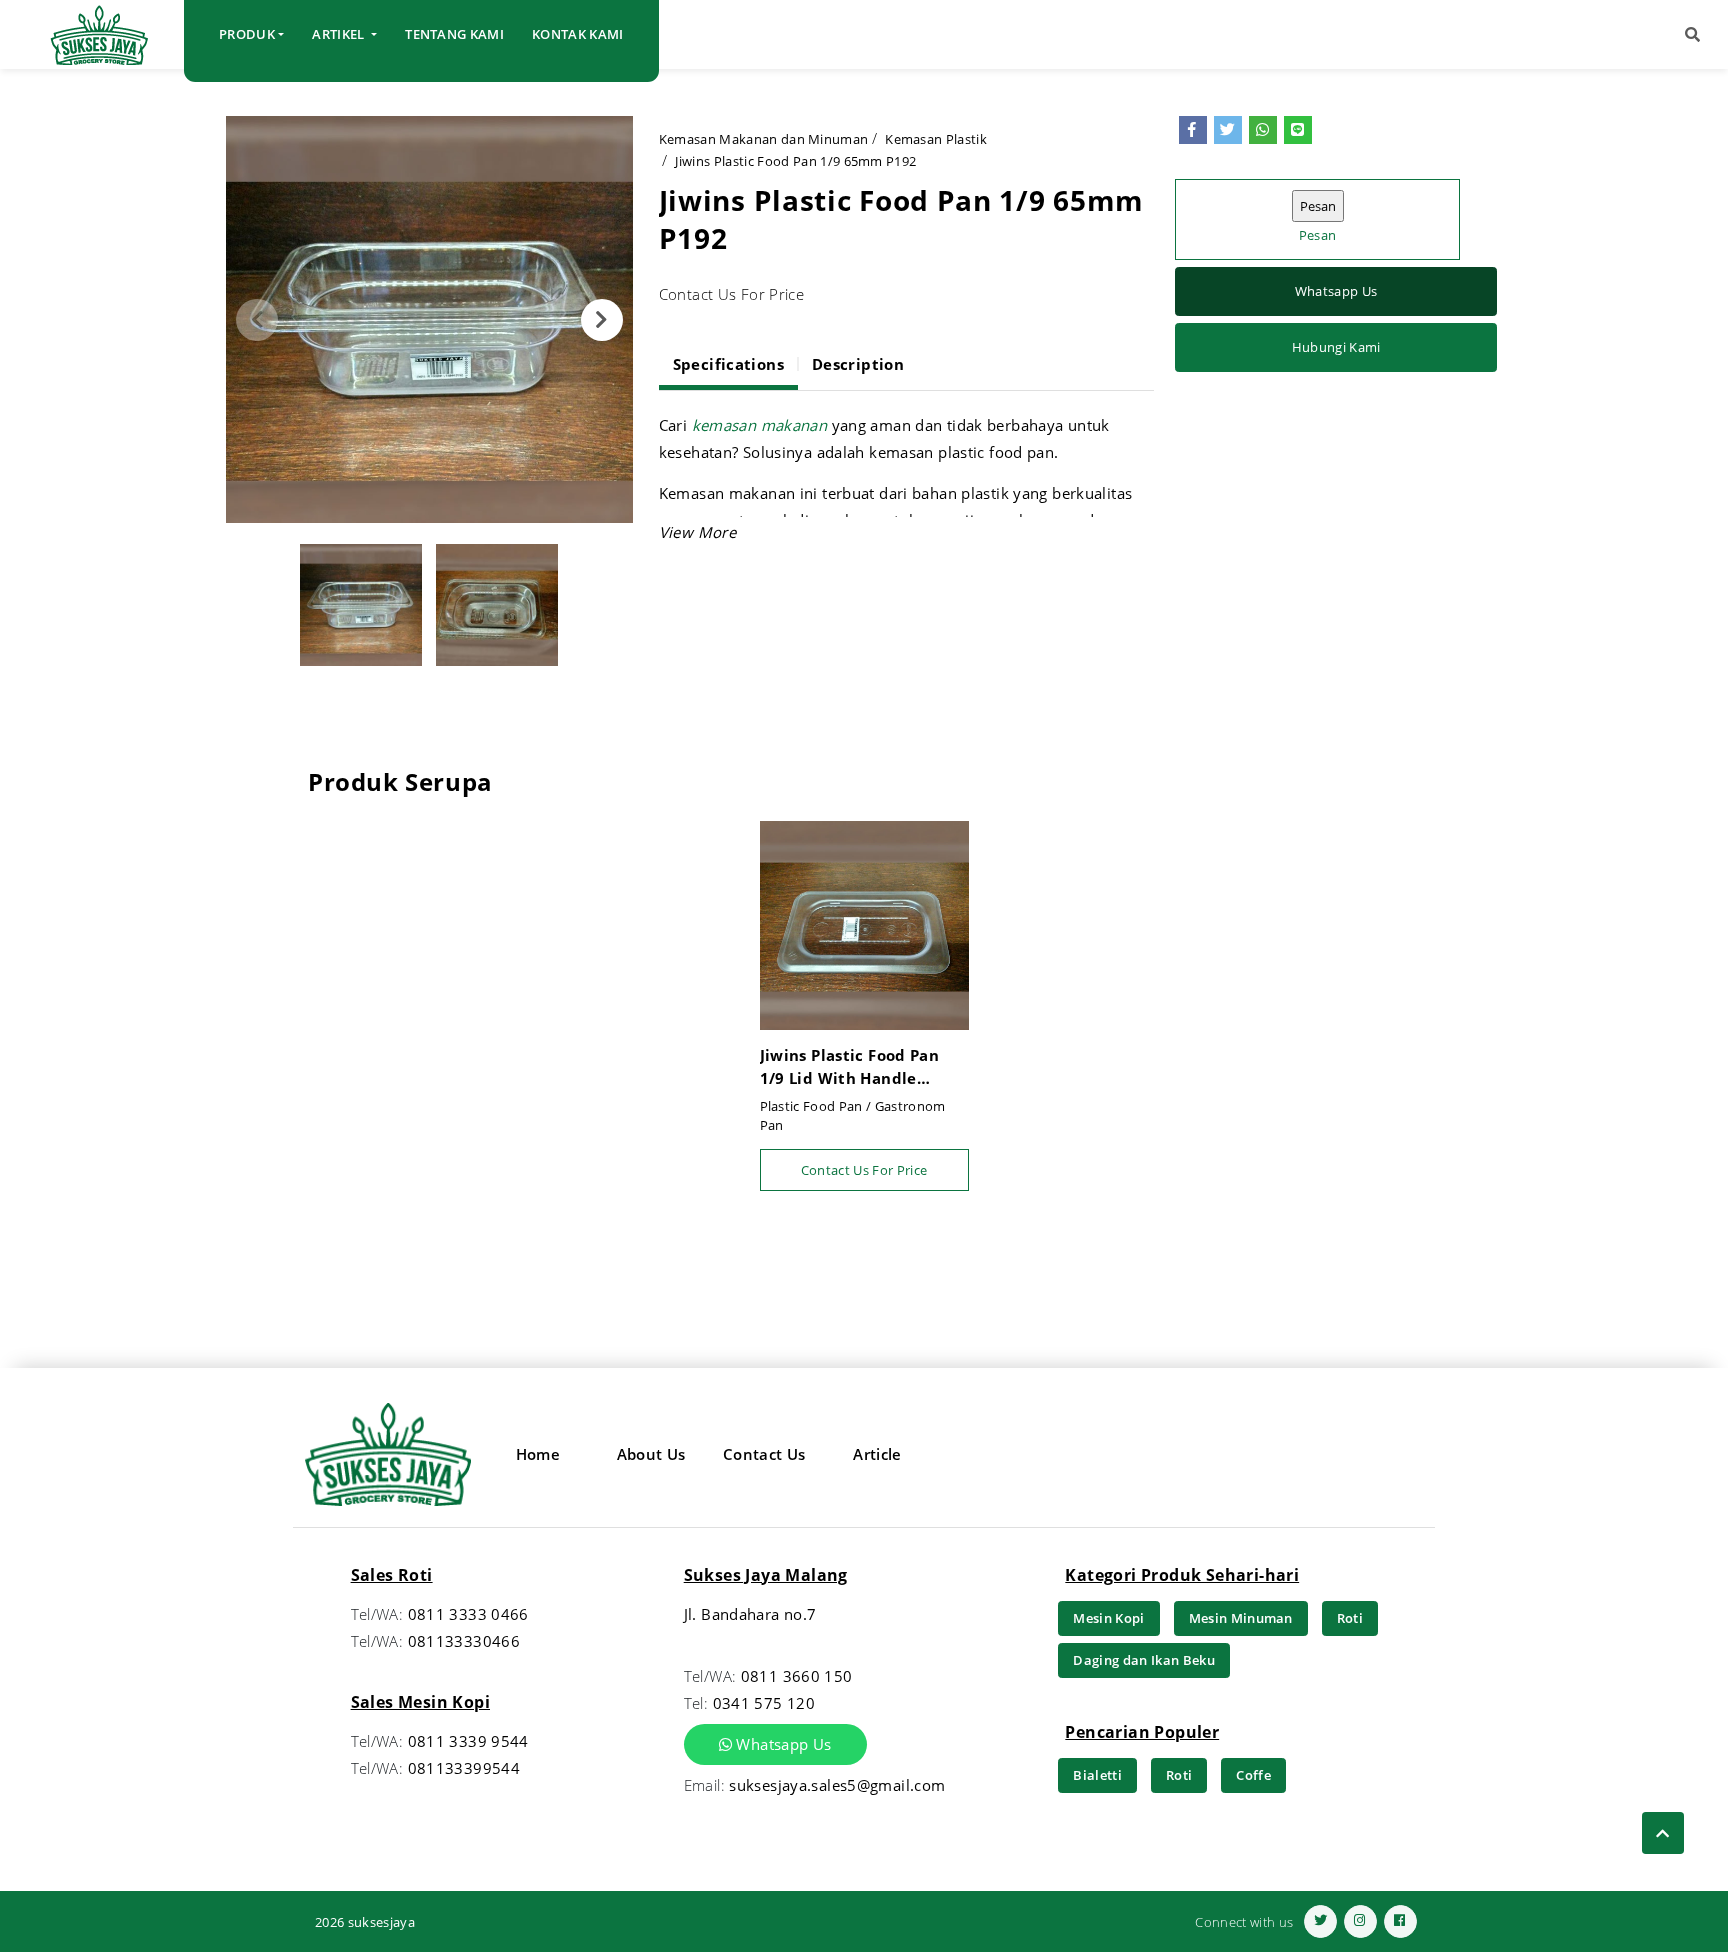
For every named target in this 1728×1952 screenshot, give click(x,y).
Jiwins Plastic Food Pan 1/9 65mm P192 (795, 161)
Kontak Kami (578, 34)
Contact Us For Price (864, 1170)
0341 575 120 (764, 1703)
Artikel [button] (340, 34)
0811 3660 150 (797, 1676)
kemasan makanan (762, 425)
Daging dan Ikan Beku (1144, 1660)
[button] (1692, 34)
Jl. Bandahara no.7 (750, 1614)
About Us (651, 1454)
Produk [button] (247, 34)
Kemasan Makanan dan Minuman (764, 139)
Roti (1350, 1618)
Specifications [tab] (728, 364)
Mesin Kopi (1108, 1618)
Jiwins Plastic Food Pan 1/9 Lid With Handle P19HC (850, 1067)
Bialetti (1097, 1775)
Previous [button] (257, 320)
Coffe (1253, 1775)
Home (538, 1454)
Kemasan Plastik (936, 139)
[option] (429, 319)
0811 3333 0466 (468, 1614)
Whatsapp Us (1336, 292)
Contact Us (764, 1454)
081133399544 (464, 1768)
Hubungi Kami (1336, 348)
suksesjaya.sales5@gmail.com (837, 1785)
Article (877, 1454)
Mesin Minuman (1241, 1618)
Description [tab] (858, 364)
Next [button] (602, 320)
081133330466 (464, 1641)
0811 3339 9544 (468, 1741)
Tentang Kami (454, 34)
